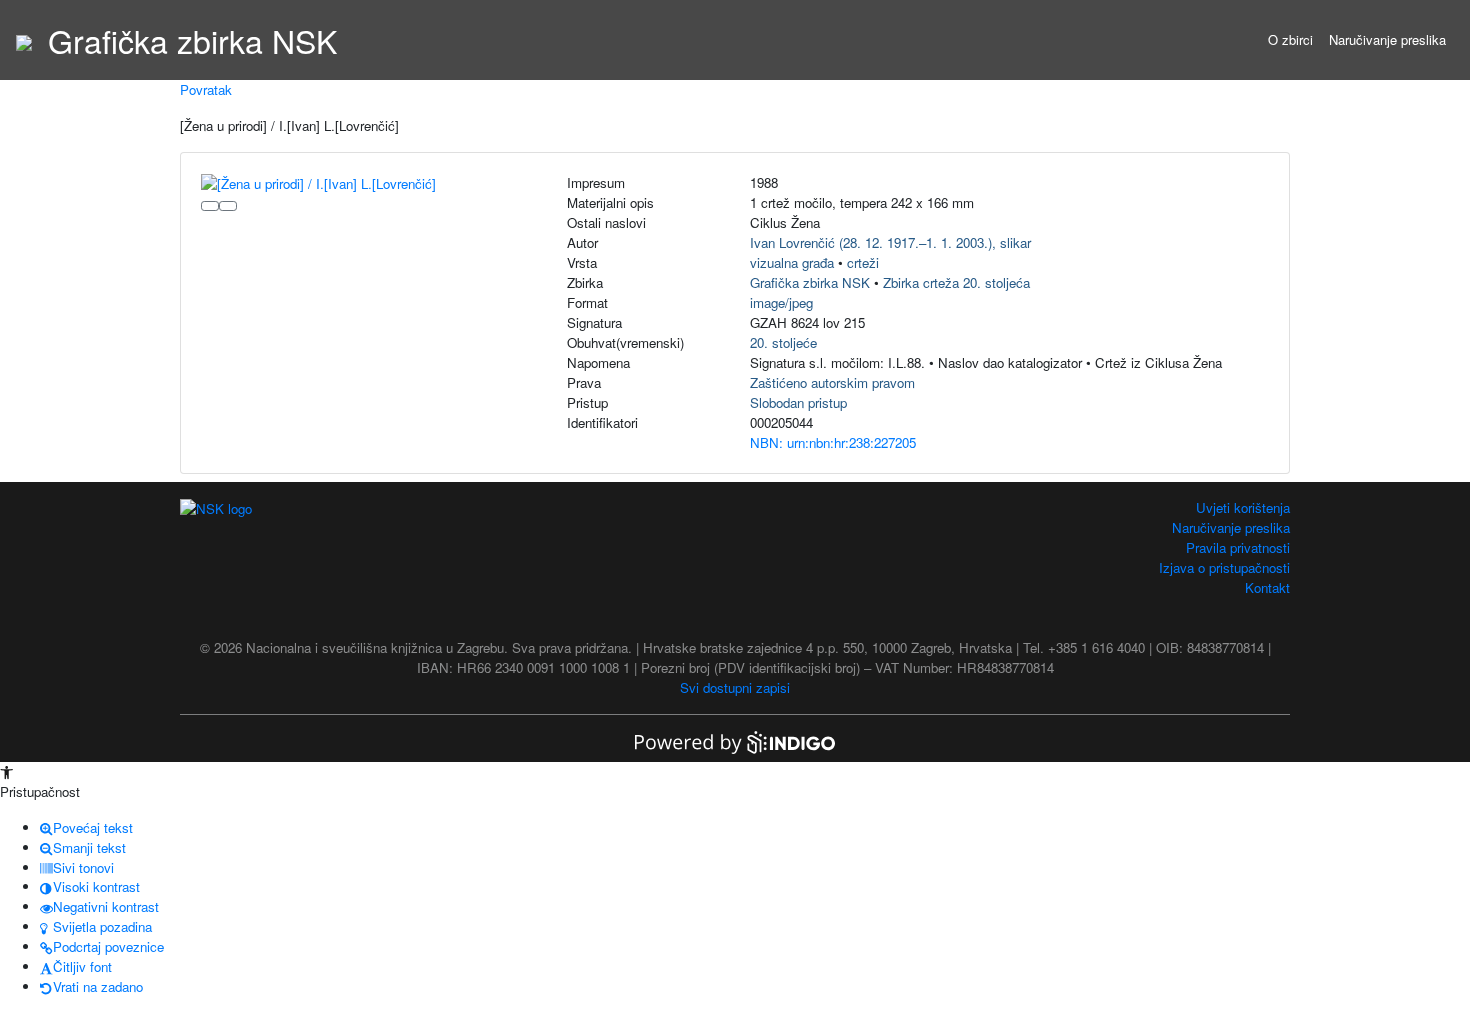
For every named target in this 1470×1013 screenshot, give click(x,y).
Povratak (206, 89)
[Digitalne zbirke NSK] (24, 40)
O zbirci (1290, 39)
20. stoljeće (783, 342)
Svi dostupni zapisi (735, 687)
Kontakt (1267, 587)
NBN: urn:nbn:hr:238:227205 (833, 442)
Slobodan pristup (798, 402)
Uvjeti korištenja (1243, 507)
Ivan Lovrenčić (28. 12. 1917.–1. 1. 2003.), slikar (890, 242)
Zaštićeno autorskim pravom (832, 382)
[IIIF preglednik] (210, 206)
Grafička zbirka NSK (810, 282)
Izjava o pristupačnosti (1224, 567)
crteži (863, 262)
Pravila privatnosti (1238, 547)
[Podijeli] (228, 206)
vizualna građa (792, 262)
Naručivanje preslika (1387, 39)
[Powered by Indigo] (735, 740)
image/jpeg (781, 302)
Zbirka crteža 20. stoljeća (956, 282)
